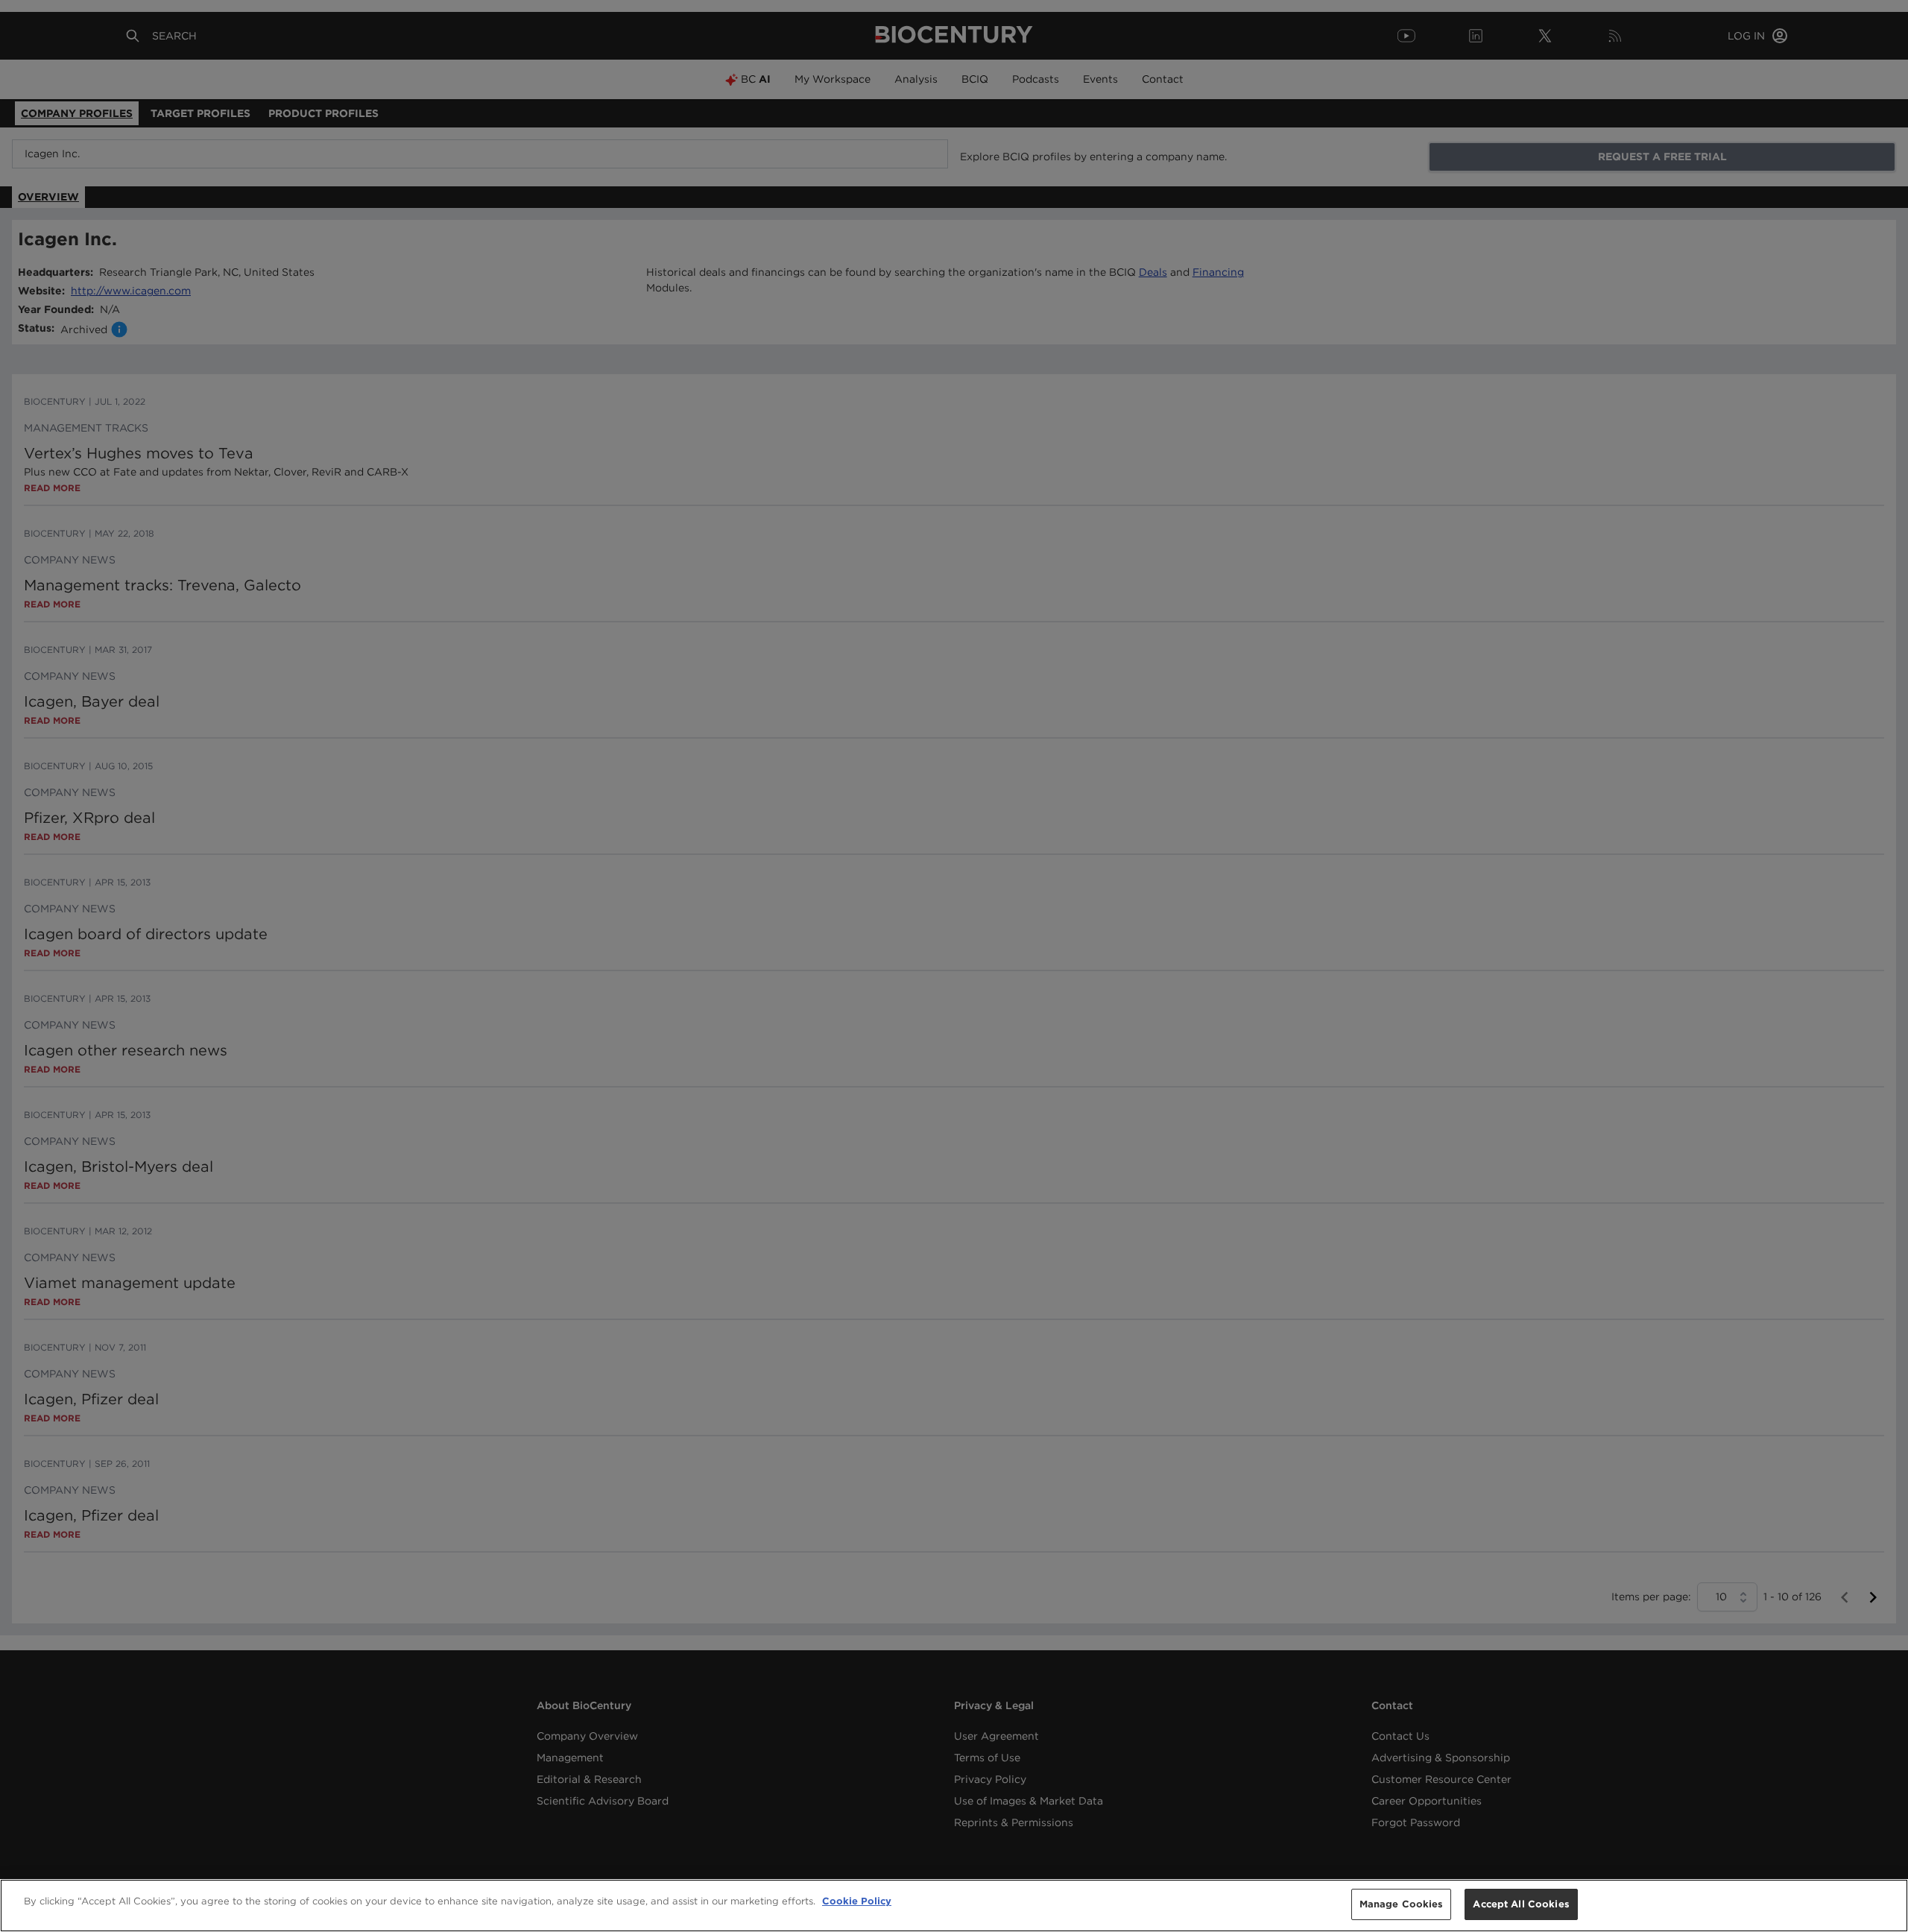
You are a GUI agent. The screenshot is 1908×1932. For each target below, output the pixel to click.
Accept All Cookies (1521, 1904)
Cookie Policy (857, 1901)
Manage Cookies (1402, 1904)
